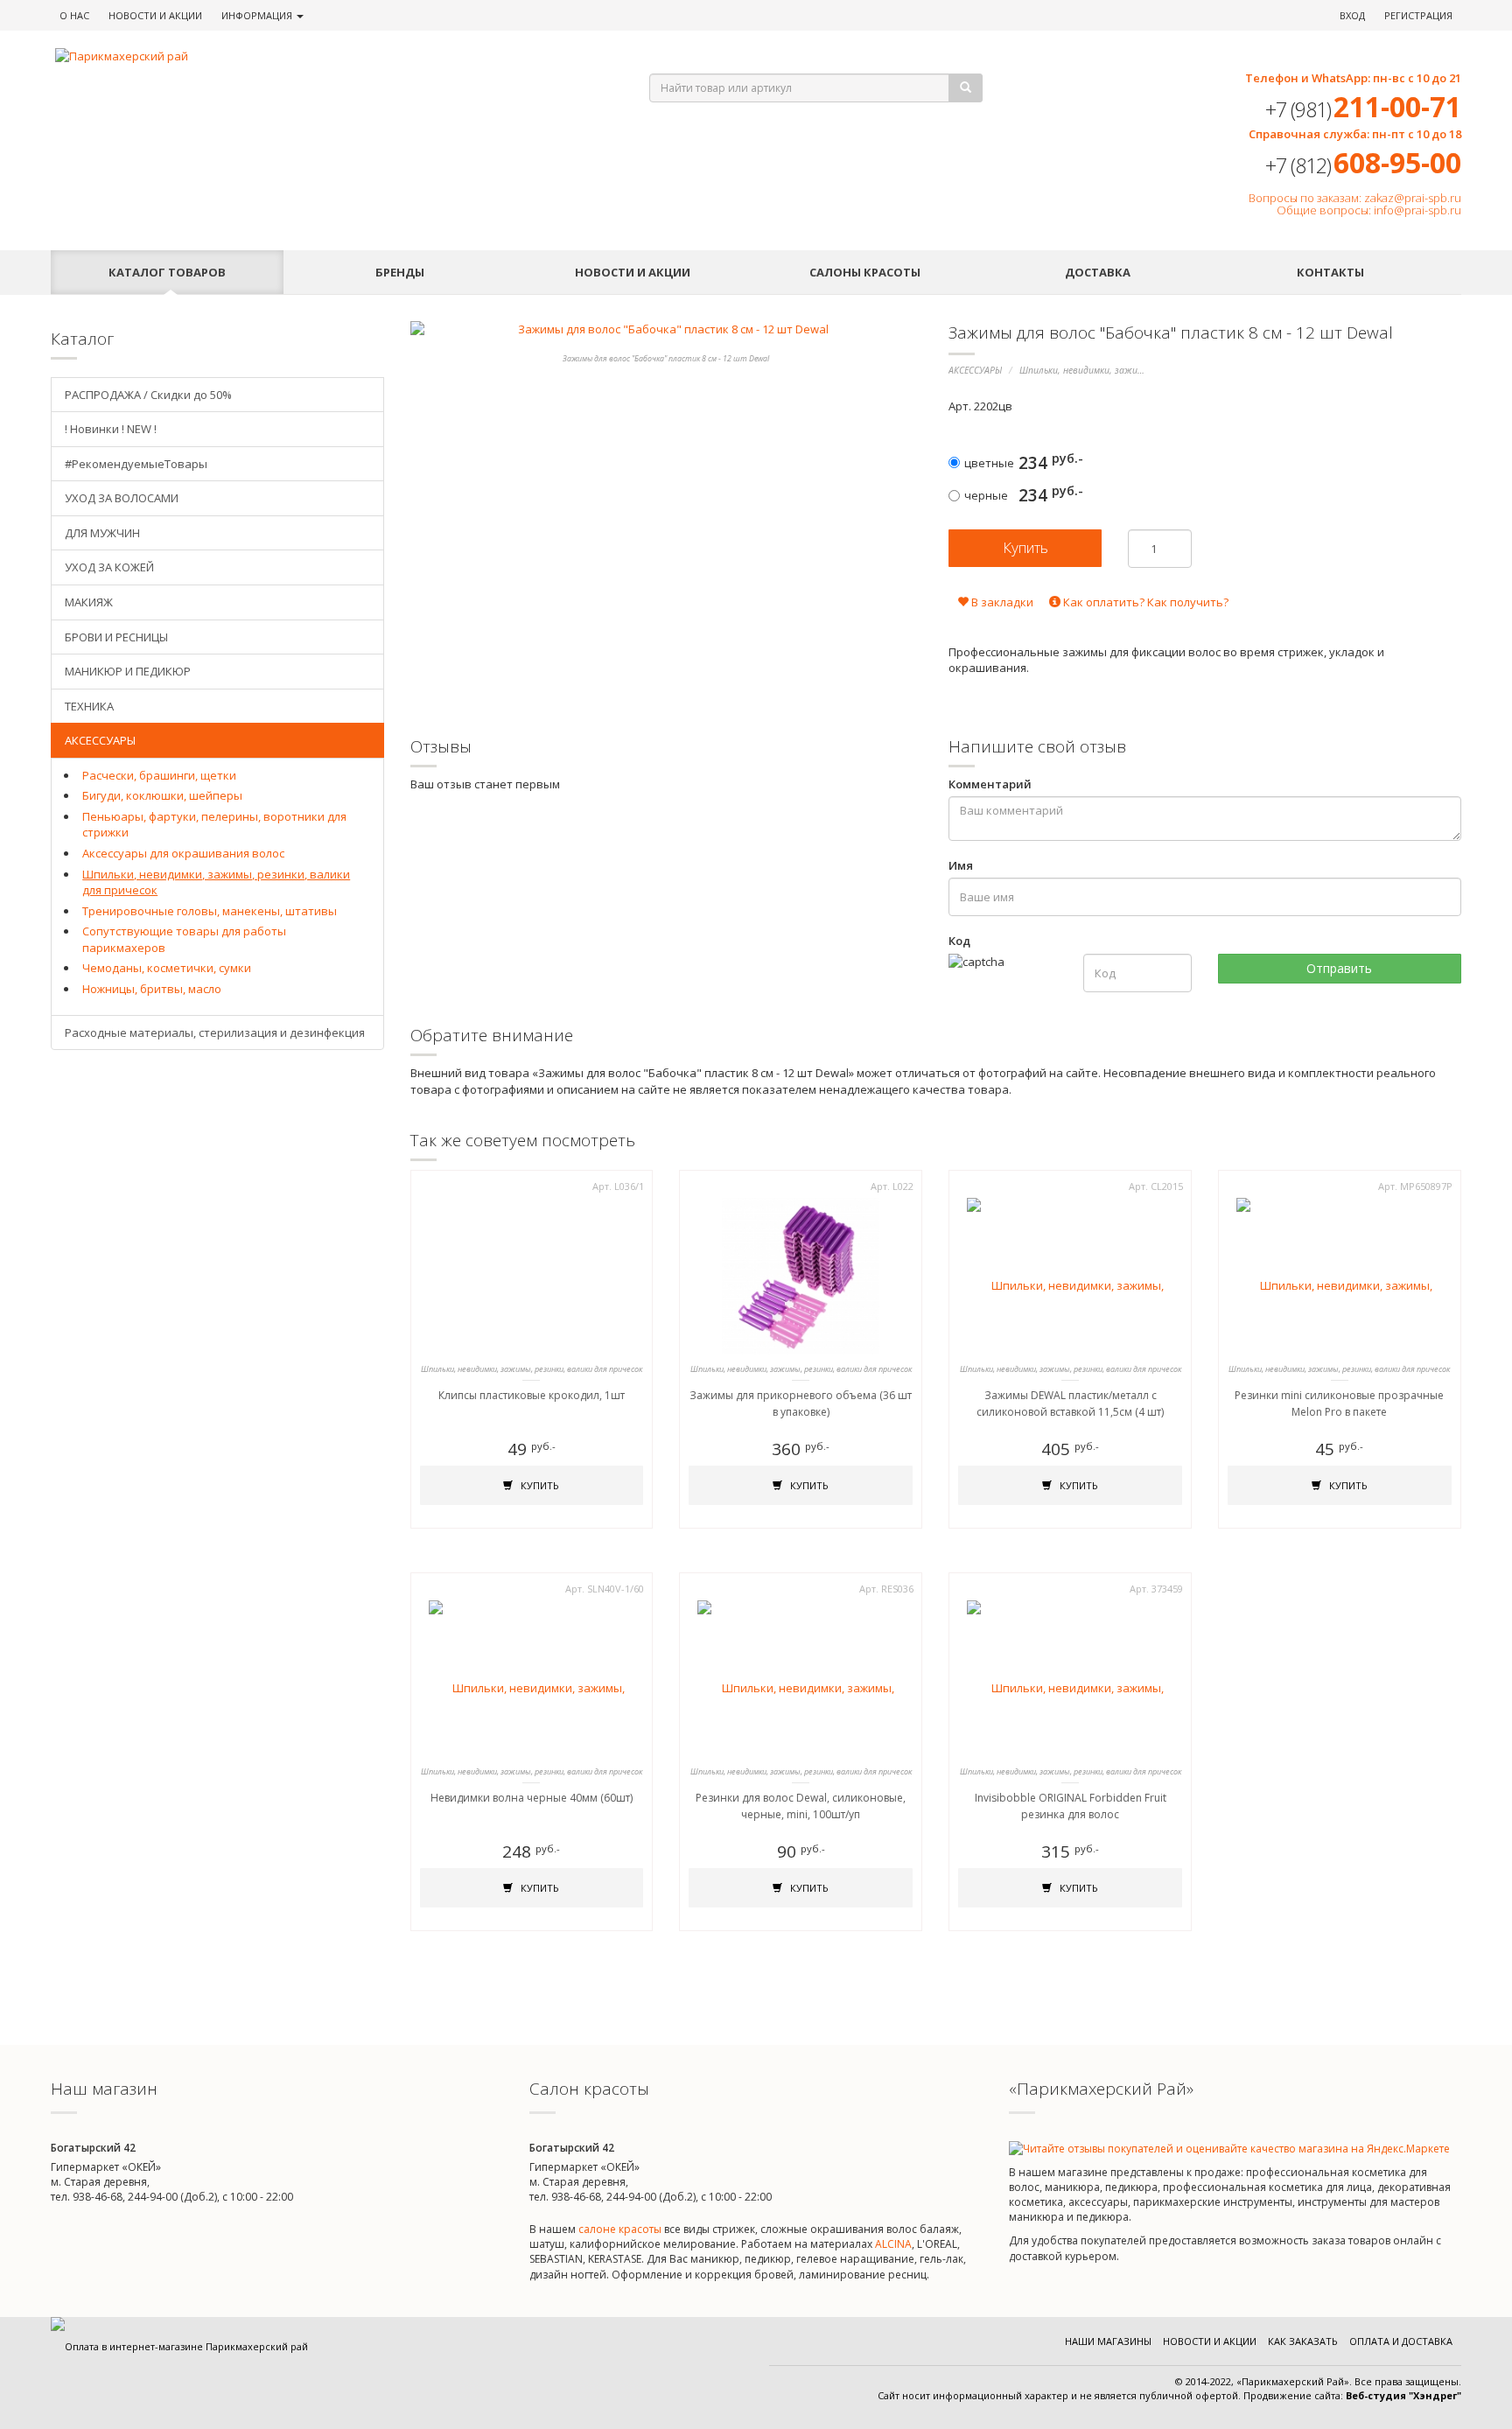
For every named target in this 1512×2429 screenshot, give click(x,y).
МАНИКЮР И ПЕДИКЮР (128, 671)
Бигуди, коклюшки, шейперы (162, 795)
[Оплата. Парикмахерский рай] (179, 2346)
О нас (74, 15)
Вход (1352, 15)
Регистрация (1418, 15)
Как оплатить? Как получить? (1144, 602)
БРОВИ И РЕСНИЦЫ (116, 637)
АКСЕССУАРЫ (975, 370)
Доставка (1098, 272)
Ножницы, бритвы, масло (152, 989)
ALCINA (893, 2244)
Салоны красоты (865, 272)
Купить (539, 1485)
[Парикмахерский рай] (330, 56)
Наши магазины (1108, 2341)
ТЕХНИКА (89, 706)
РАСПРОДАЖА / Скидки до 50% (148, 395)
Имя (961, 865)
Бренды (400, 272)
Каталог (167, 272)
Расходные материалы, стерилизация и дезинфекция (215, 1032)
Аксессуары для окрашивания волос (183, 853)
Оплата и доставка (1401, 2341)
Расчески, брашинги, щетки (159, 775)
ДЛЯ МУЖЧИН (102, 533)
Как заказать (1303, 2341)
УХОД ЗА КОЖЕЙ (109, 567)
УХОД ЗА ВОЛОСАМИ (122, 498)
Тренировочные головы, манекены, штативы (210, 911)
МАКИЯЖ (89, 602)
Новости (155, 15)
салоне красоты (620, 2229)
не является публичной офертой (1159, 2395)
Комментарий (990, 784)
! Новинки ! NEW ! (111, 429)
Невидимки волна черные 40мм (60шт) (532, 1798)
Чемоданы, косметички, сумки (167, 968)
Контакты (1330, 272)
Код (959, 941)
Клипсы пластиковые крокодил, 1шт (532, 1395)
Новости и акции (633, 272)
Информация (258, 15)
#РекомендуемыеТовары (136, 464)
